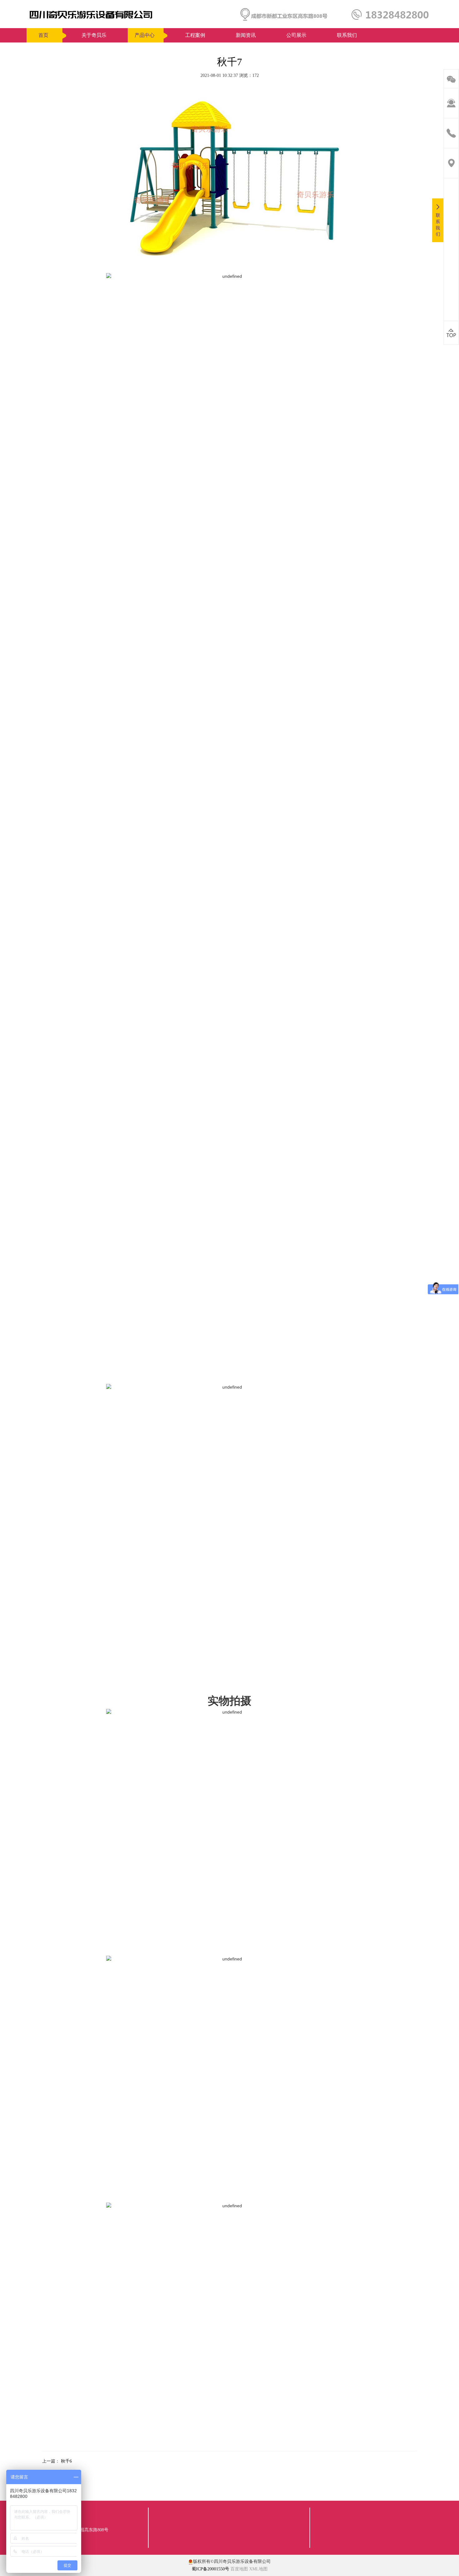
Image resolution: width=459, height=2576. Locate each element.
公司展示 (296, 35)
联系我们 (347, 35)
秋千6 (66, 2461)
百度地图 (239, 2569)
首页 (43, 35)
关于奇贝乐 (94, 35)
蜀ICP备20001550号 (210, 2569)
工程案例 (195, 35)
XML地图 (258, 2569)
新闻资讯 (246, 35)
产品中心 (145, 35)
